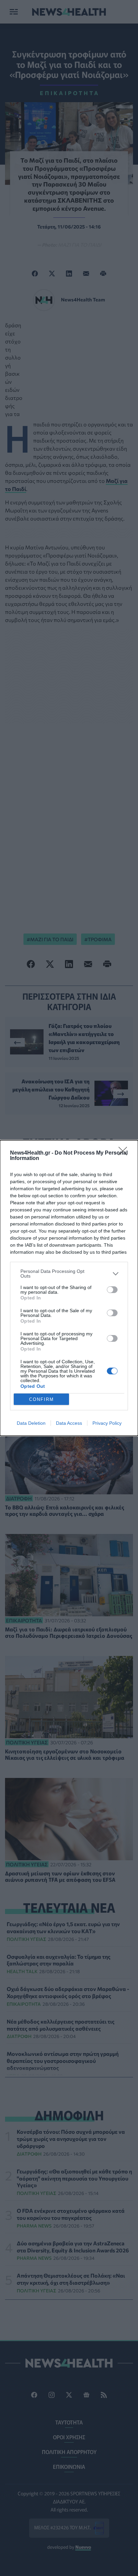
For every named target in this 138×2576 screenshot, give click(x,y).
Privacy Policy (107, 1423)
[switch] (112, 1290)
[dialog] (69, 1288)
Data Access (69, 1423)
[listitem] (69, 1274)
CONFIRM (42, 1399)
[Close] (125, 1153)
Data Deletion (31, 1423)
